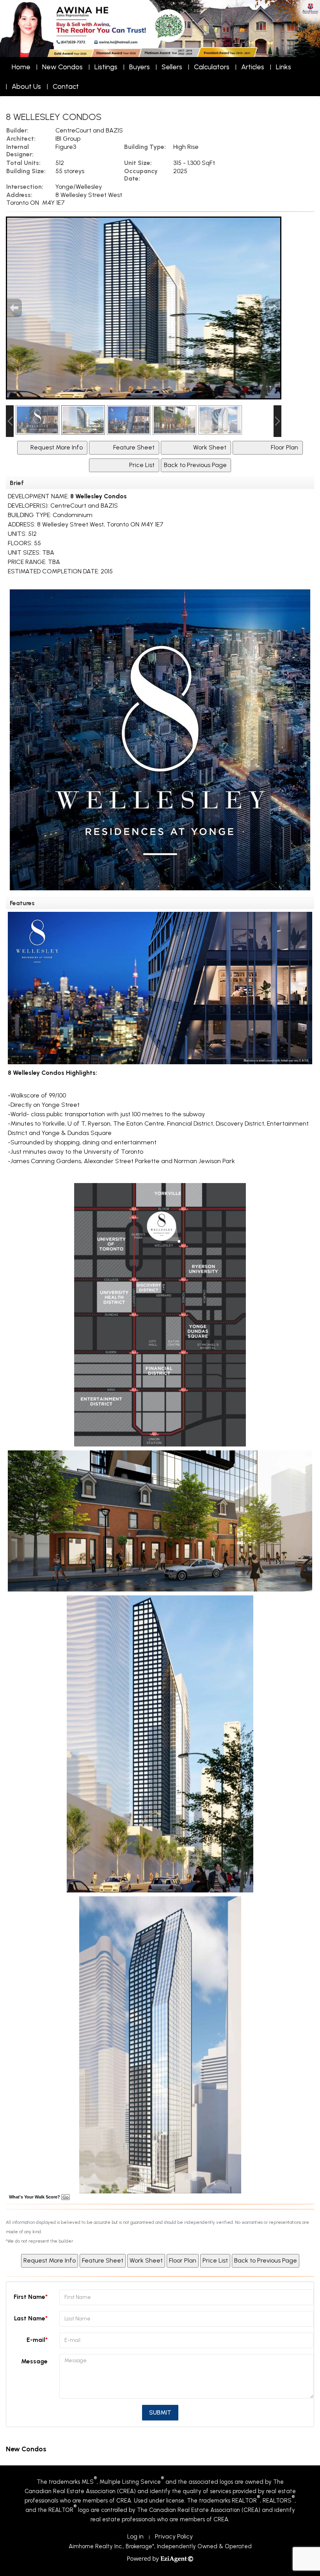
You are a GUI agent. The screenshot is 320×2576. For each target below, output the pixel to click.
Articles (253, 67)
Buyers (140, 67)
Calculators (212, 67)
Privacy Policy (174, 2536)
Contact (66, 86)
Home (21, 67)
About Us (26, 86)
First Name (29, 2297)
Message (34, 2361)
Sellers (172, 67)
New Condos (62, 67)
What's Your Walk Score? (35, 2197)
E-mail (36, 2340)
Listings (106, 67)
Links (284, 67)
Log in (135, 2536)
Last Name (30, 2318)
